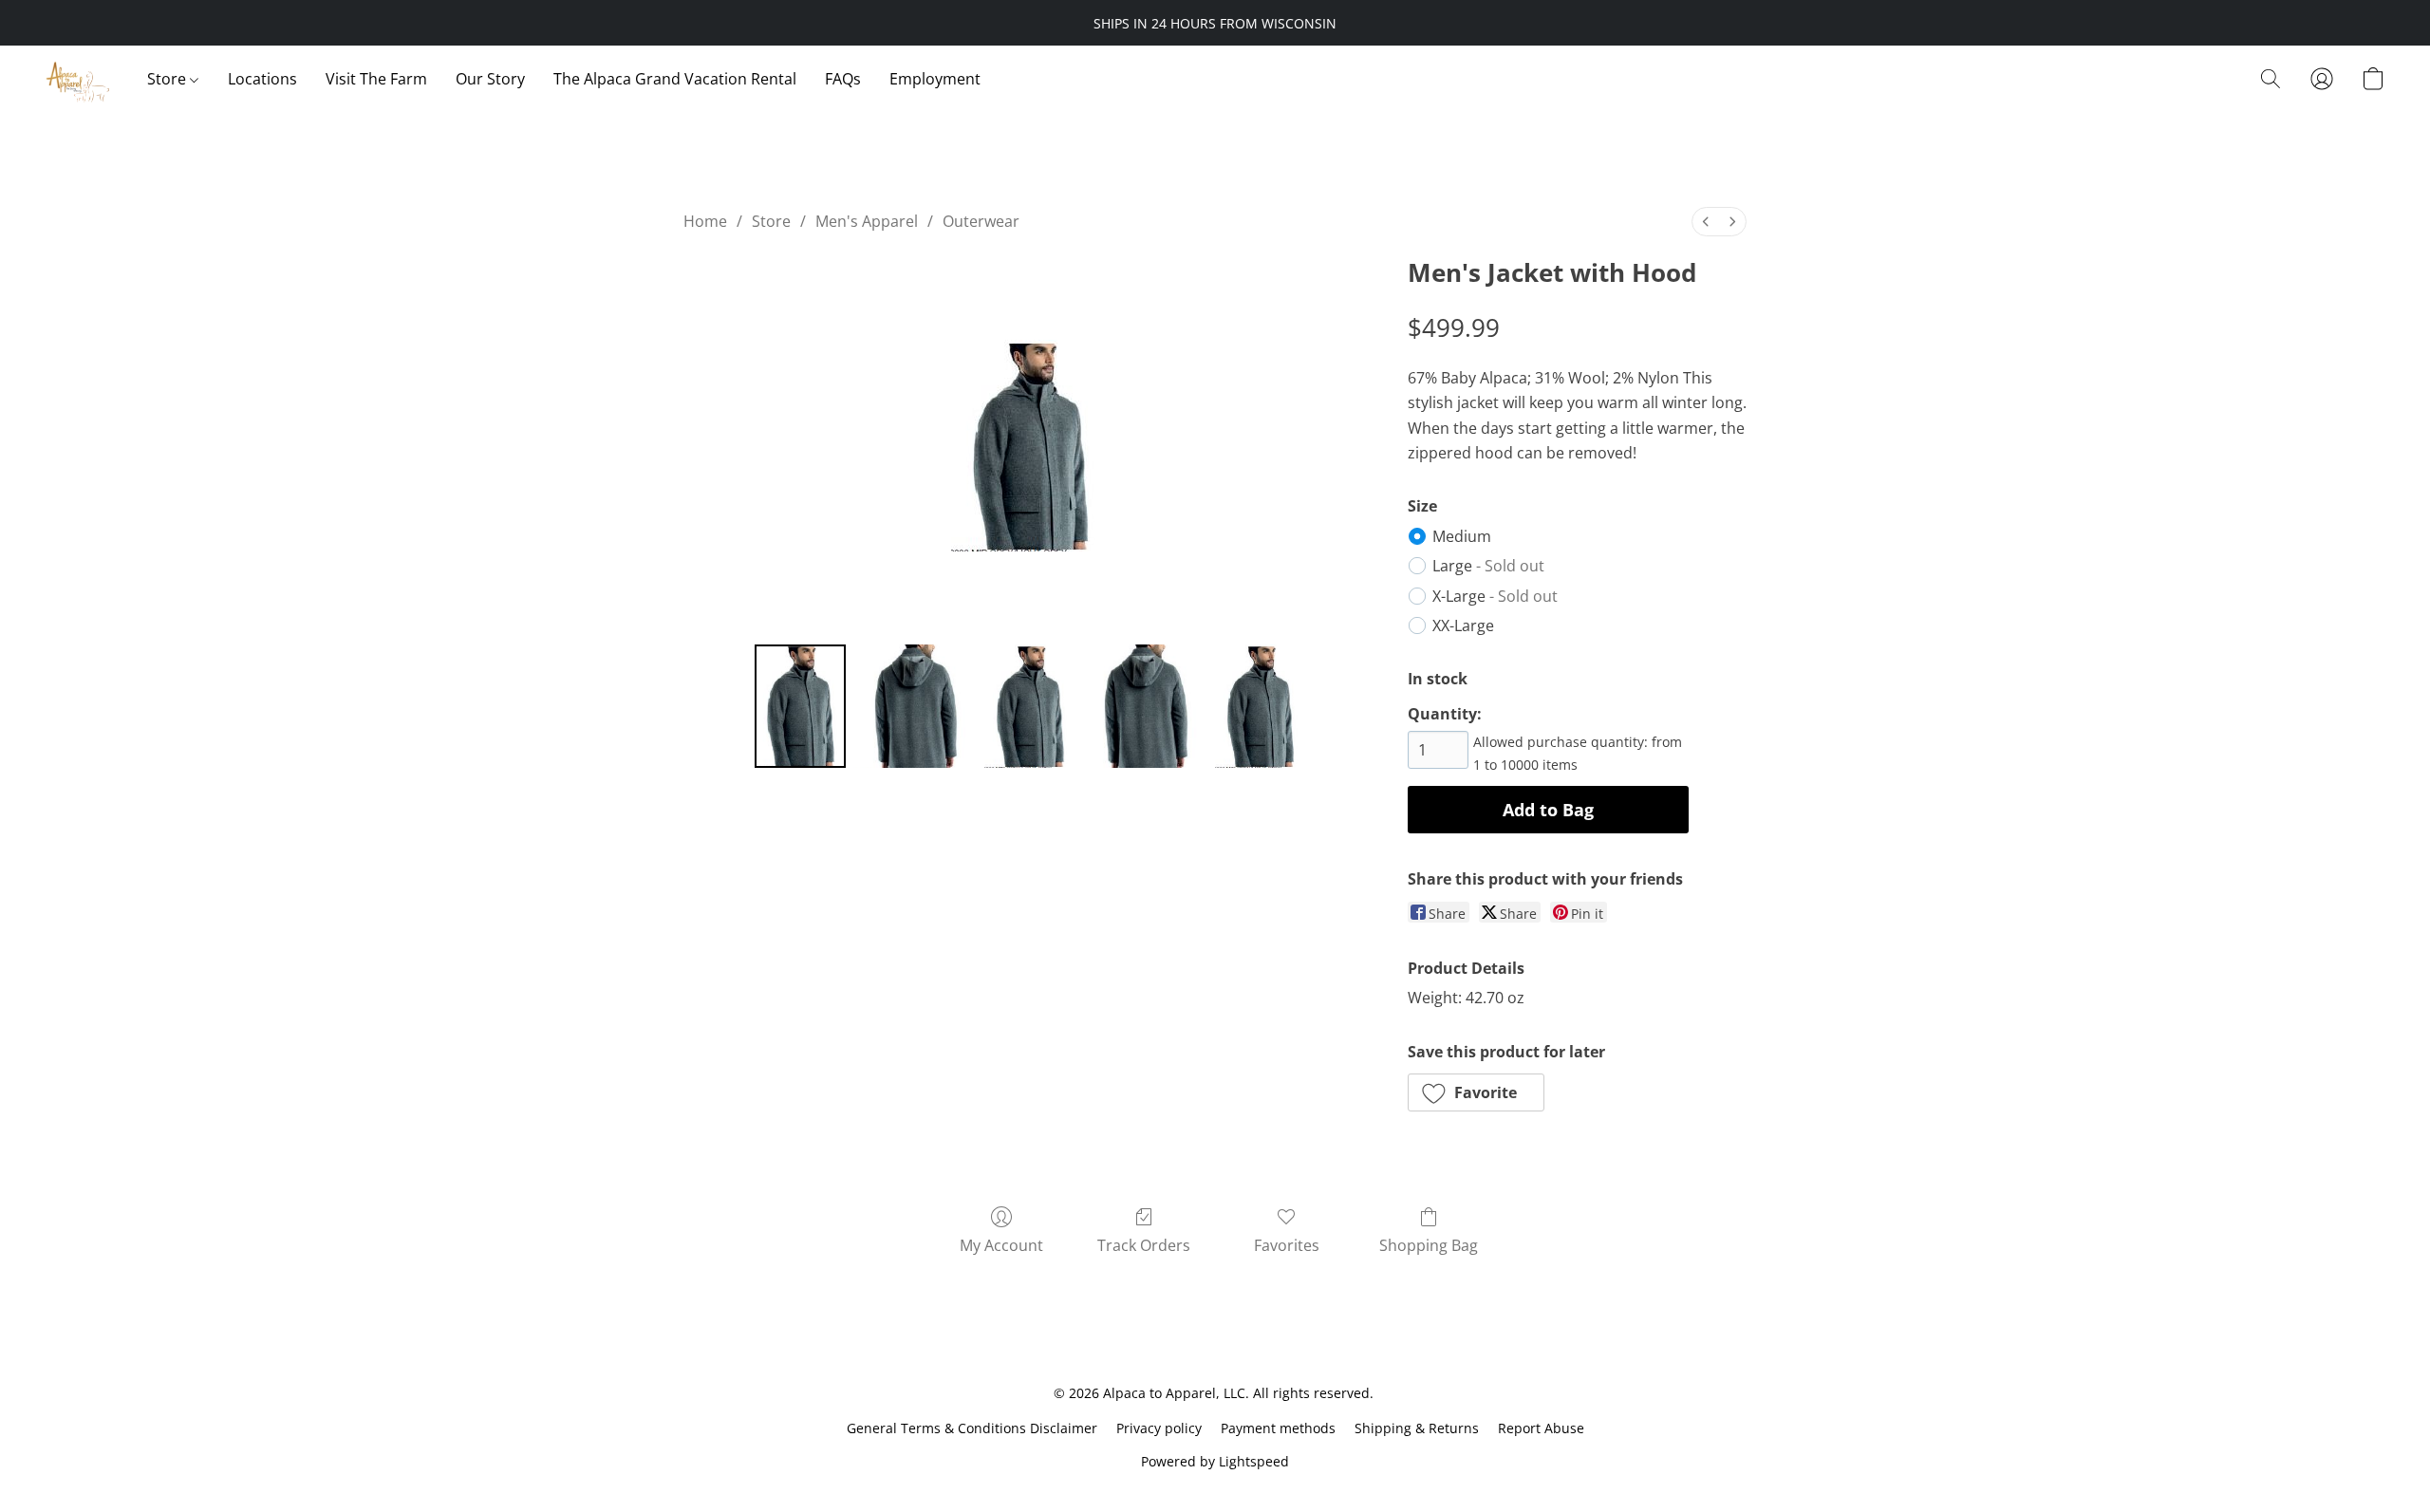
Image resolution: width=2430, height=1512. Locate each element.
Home (705, 221)
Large (1488, 566)
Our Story (490, 79)
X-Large (1495, 596)
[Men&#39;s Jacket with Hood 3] (1145, 706)
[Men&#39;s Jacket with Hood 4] (1261, 706)
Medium (1462, 536)
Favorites (1287, 1245)
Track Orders (1144, 1245)
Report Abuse (1541, 1428)
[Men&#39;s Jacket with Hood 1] (915, 706)
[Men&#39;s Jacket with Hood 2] (1030, 706)
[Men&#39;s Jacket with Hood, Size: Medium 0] (800, 706)
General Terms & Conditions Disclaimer (972, 1428)
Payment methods (1278, 1428)
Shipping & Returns (1417, 1428)
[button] (77, 79)
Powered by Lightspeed (1215, 1461)
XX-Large (1463, 625)
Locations (262, 79)
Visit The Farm (376, 79)
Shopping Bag (1429, 1245)
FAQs (843, 79)
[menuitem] (1706, 222)
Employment (935, 79)
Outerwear (981, 221)
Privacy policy (1159, 1428)
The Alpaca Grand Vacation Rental (675, 79)
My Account (1001, 1245)
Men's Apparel (867, 221)
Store (168, 79)
